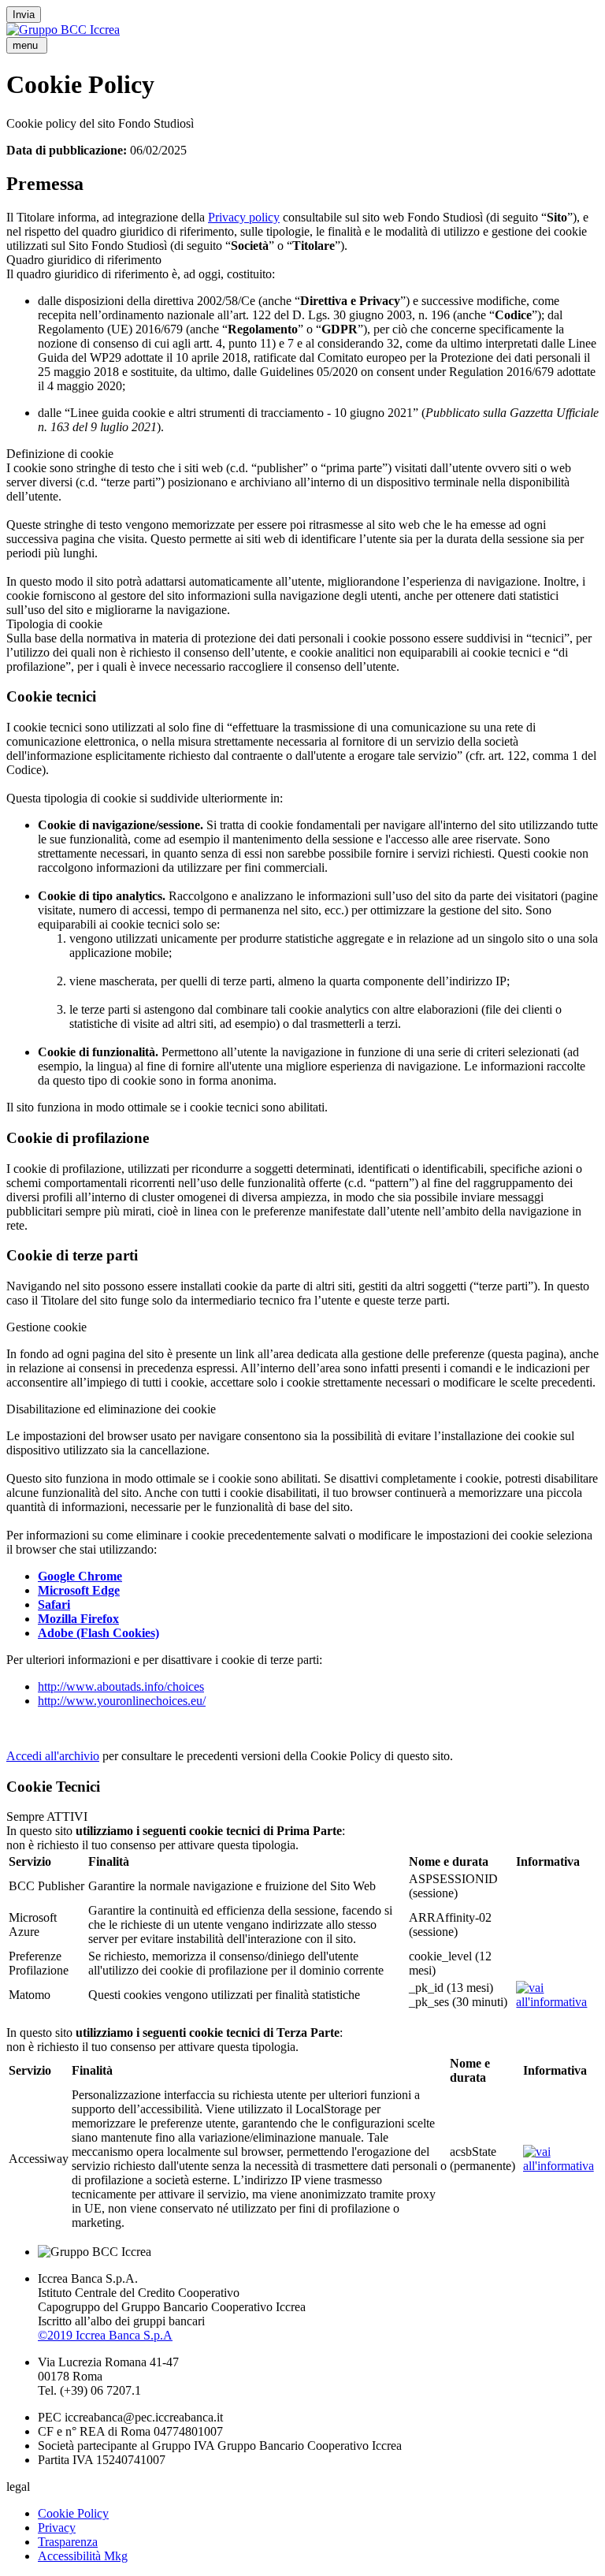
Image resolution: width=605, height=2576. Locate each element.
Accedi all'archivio (53, 1756)
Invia (24, 15)
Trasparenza (68, 2542)
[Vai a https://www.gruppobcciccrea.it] (63, 30)
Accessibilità (83, 2556)
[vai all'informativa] (556, 2002)
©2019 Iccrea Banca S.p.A (105, 2335)
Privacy (57, 2528)
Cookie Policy (73, 2513)
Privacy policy (244, 217)
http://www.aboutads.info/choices (121, 1686)
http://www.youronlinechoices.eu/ (122, 1701)
